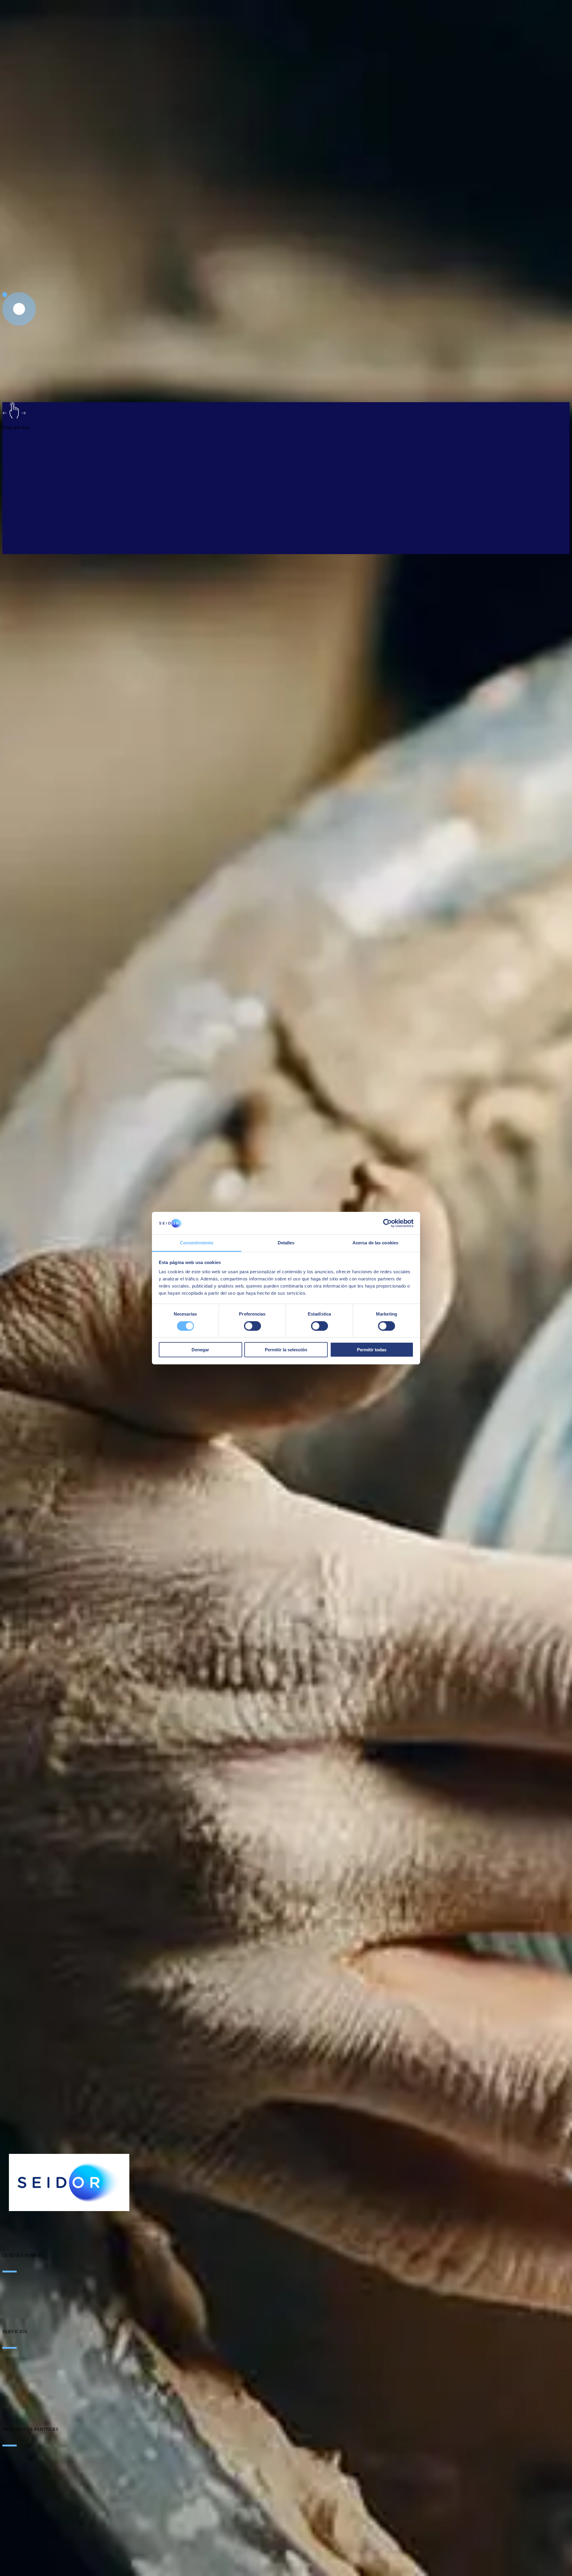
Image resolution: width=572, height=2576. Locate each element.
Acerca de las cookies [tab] (375, 1243)
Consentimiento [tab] (197, 1243)
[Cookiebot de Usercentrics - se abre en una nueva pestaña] (387, 1223)
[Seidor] (69, 2182)
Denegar (200, 1350)
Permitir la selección (286, 1350)
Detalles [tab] (286, 1243)
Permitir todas (372, 1350)
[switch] (252, 1326)
